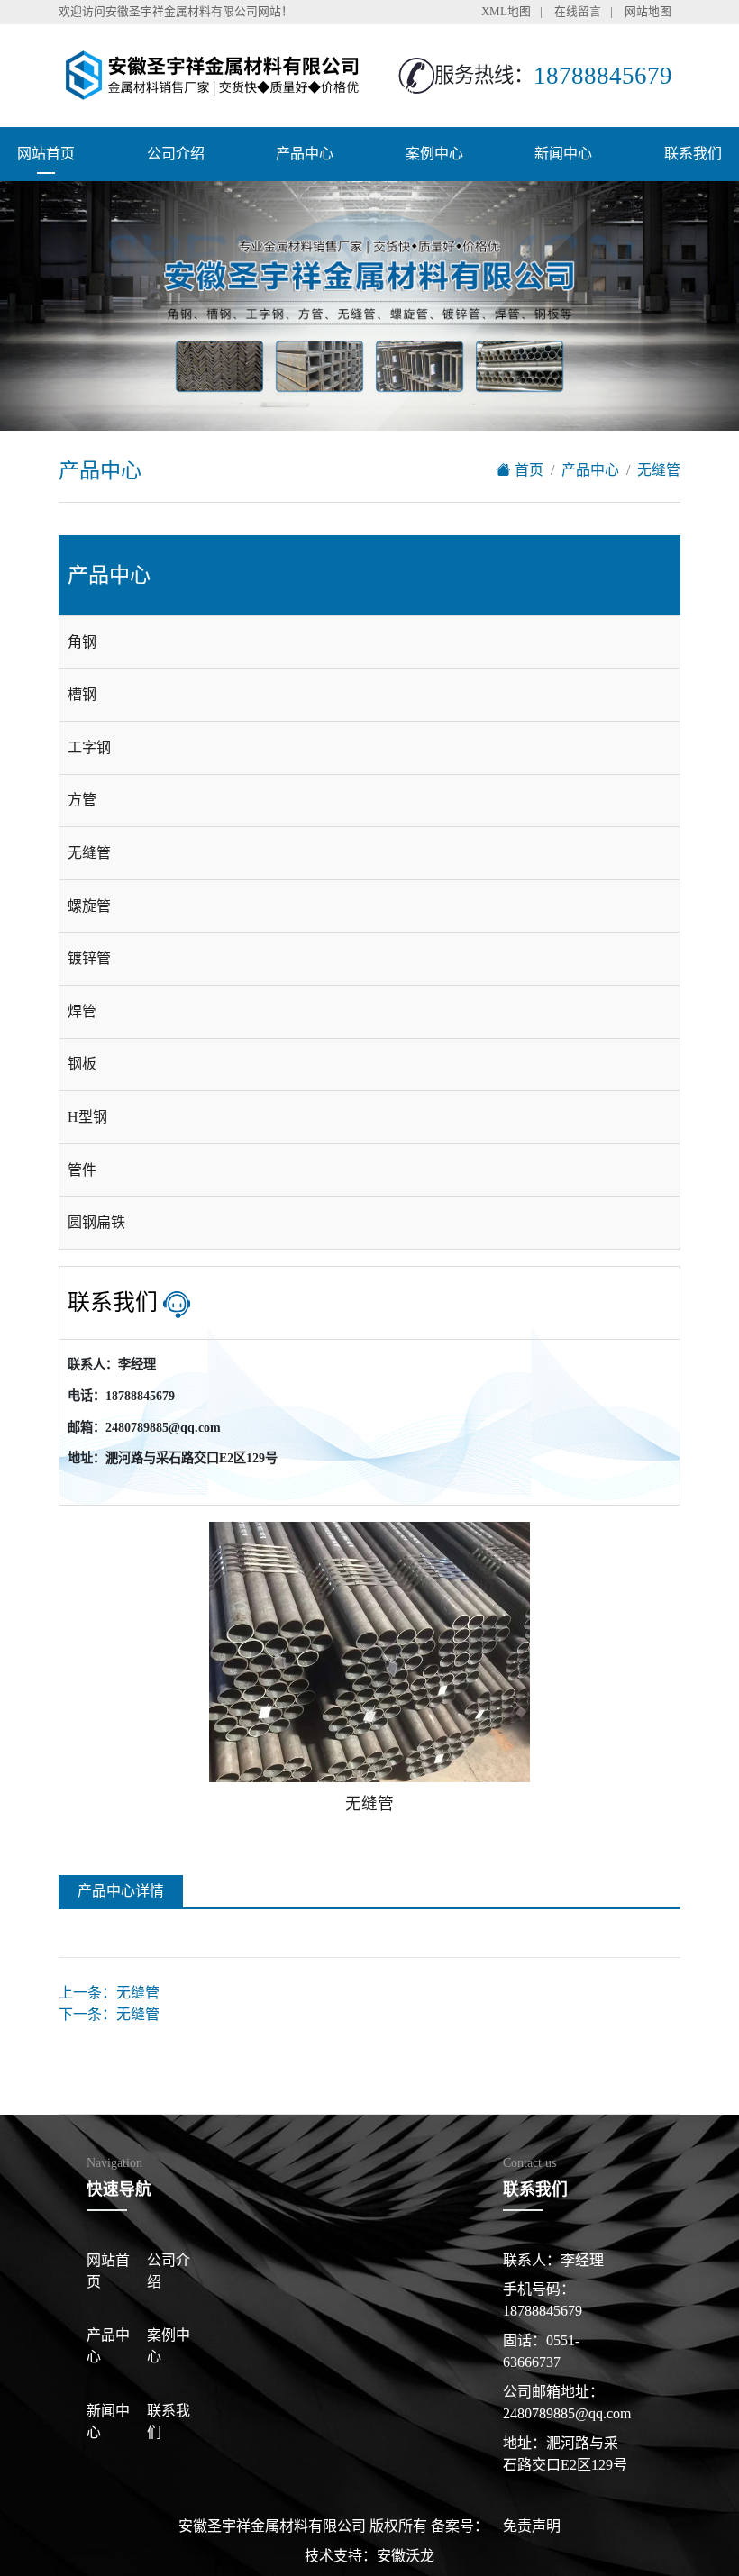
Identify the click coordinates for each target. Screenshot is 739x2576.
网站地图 (648, 12)
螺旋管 (89, 906)
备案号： (460, 2526)
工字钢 (89, 747)
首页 (527, 470)
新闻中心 (563, 154)
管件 (82, 1170)
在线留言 (578, 12)
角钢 (82, 642)
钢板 (82, 1064)
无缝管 (659, 470)
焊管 (82, 1011)
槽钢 (82, 694)
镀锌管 (89, 958)
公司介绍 (176, 154)
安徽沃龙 (406, 2556)
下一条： (109, 2014)
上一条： (109, 1993)
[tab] (369, 642)
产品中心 (305, 154)
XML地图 (506, 12)
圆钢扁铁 (96, 1222)
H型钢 (87, 1117)
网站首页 (46, 154)
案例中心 (434, 154)
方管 (82, 800)
